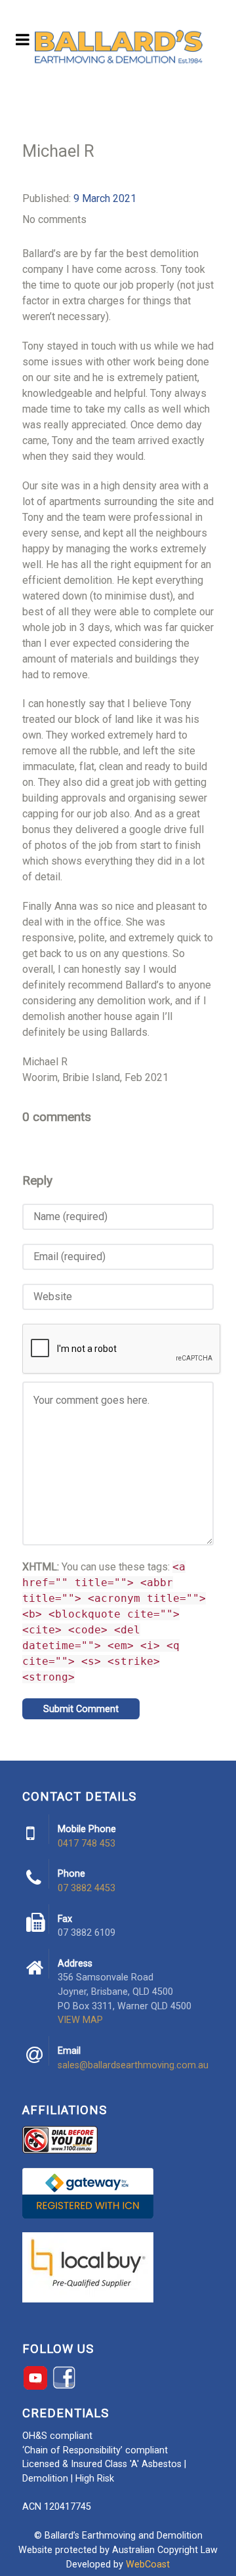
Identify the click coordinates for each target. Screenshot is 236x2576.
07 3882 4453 (87, 1888)
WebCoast (148, 2565)
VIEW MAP (80, 2020)
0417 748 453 (87, 1844)
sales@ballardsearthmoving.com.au (133, 2065)
